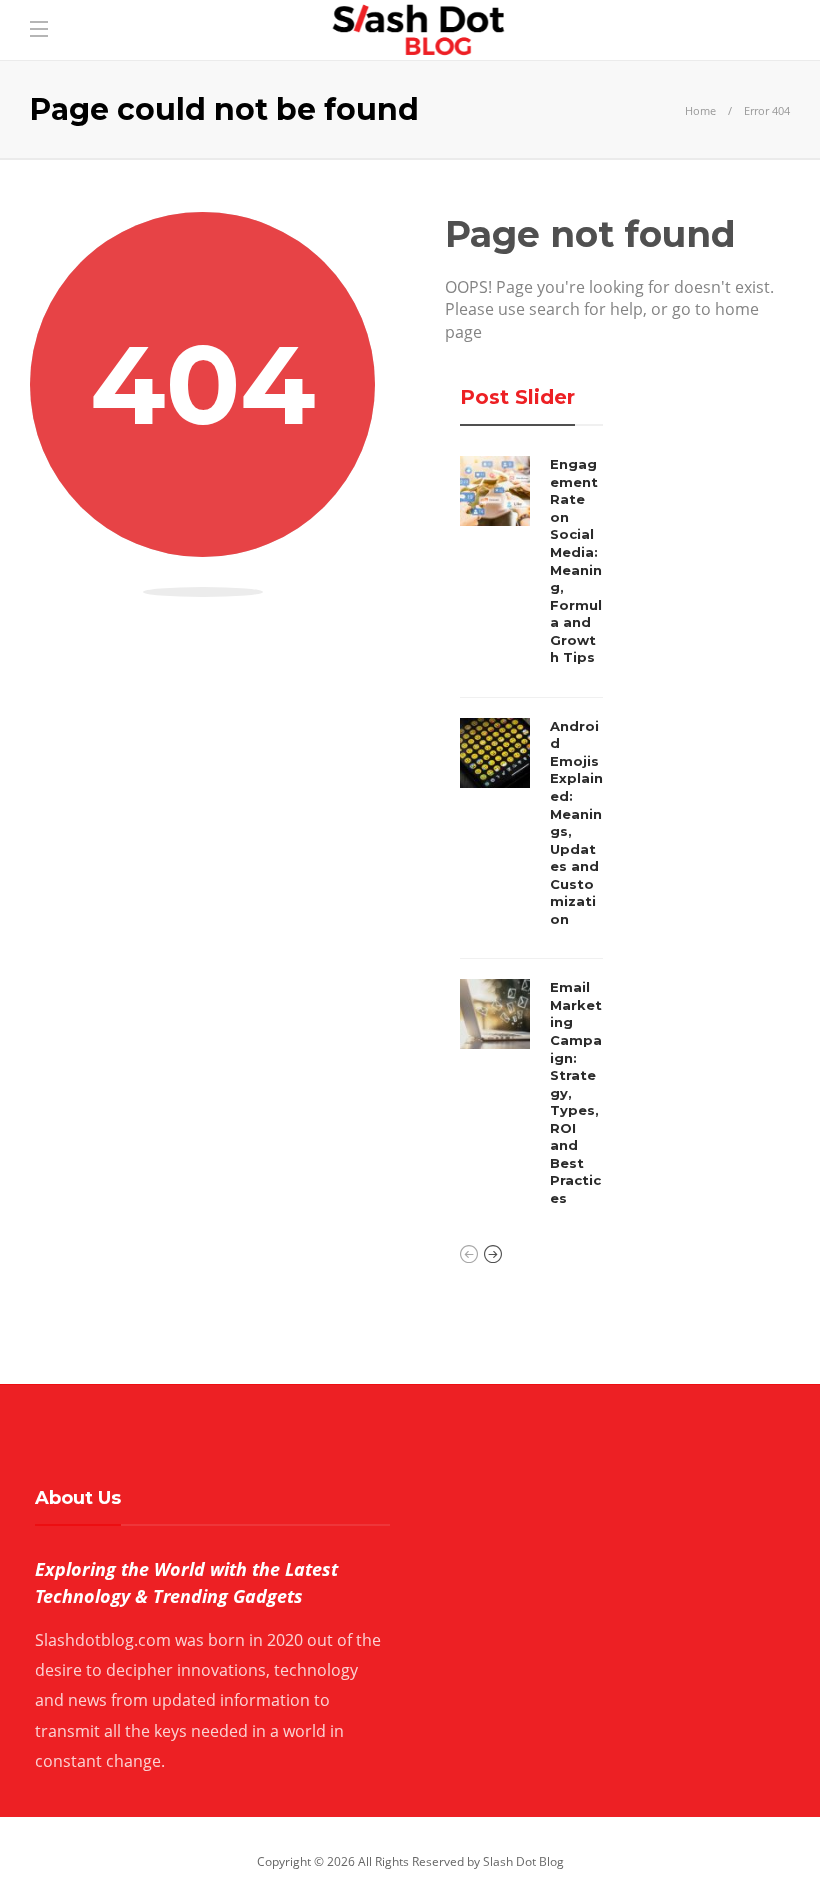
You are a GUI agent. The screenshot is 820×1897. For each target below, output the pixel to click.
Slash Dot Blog (523, 1861)
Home (700, 110)
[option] (531, 836)
